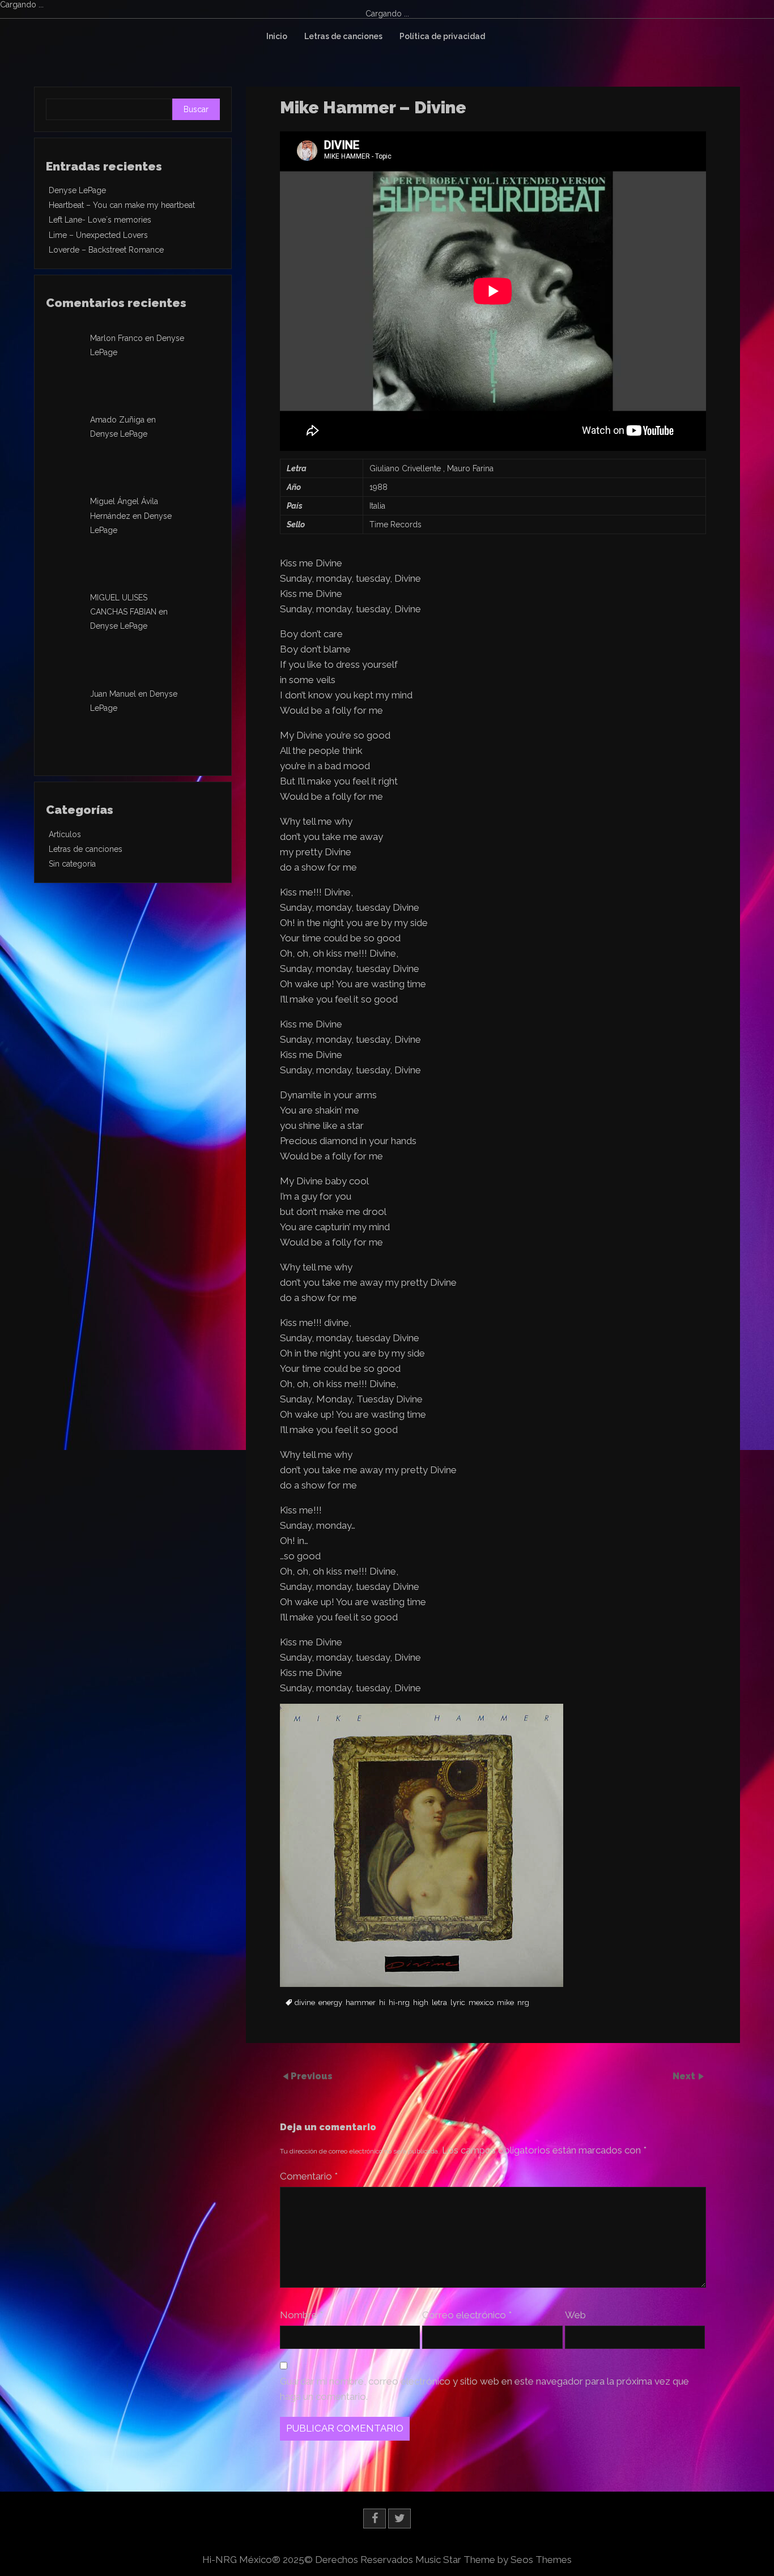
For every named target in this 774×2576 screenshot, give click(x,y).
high (421, 2003)
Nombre (301, 2315)
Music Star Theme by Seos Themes (494, 2560)
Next (685, 2076)
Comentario (309, 2176)
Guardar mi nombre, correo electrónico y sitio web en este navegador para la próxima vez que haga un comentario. (484, 2389)
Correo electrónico (467, 2315)
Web (575, 2315)
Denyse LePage (77, 190)
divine (305, 2003)
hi (382, 2003)
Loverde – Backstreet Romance (106, 250)
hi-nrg (399, 2003)
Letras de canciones (343, 36)
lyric (458, 2003)
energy (330, 2003)
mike (505, 2003)
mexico (481, 2003)
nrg (523, 2003)
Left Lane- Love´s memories (100, 220)
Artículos (65, 834)
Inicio (277, 36)
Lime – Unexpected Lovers (98, 235)
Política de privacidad (442, 36)
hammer (361, 2003)
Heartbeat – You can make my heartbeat (122, 205)
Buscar (196, 109)
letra (439, 2003)
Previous (312, 2076)
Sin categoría (72, 864)
